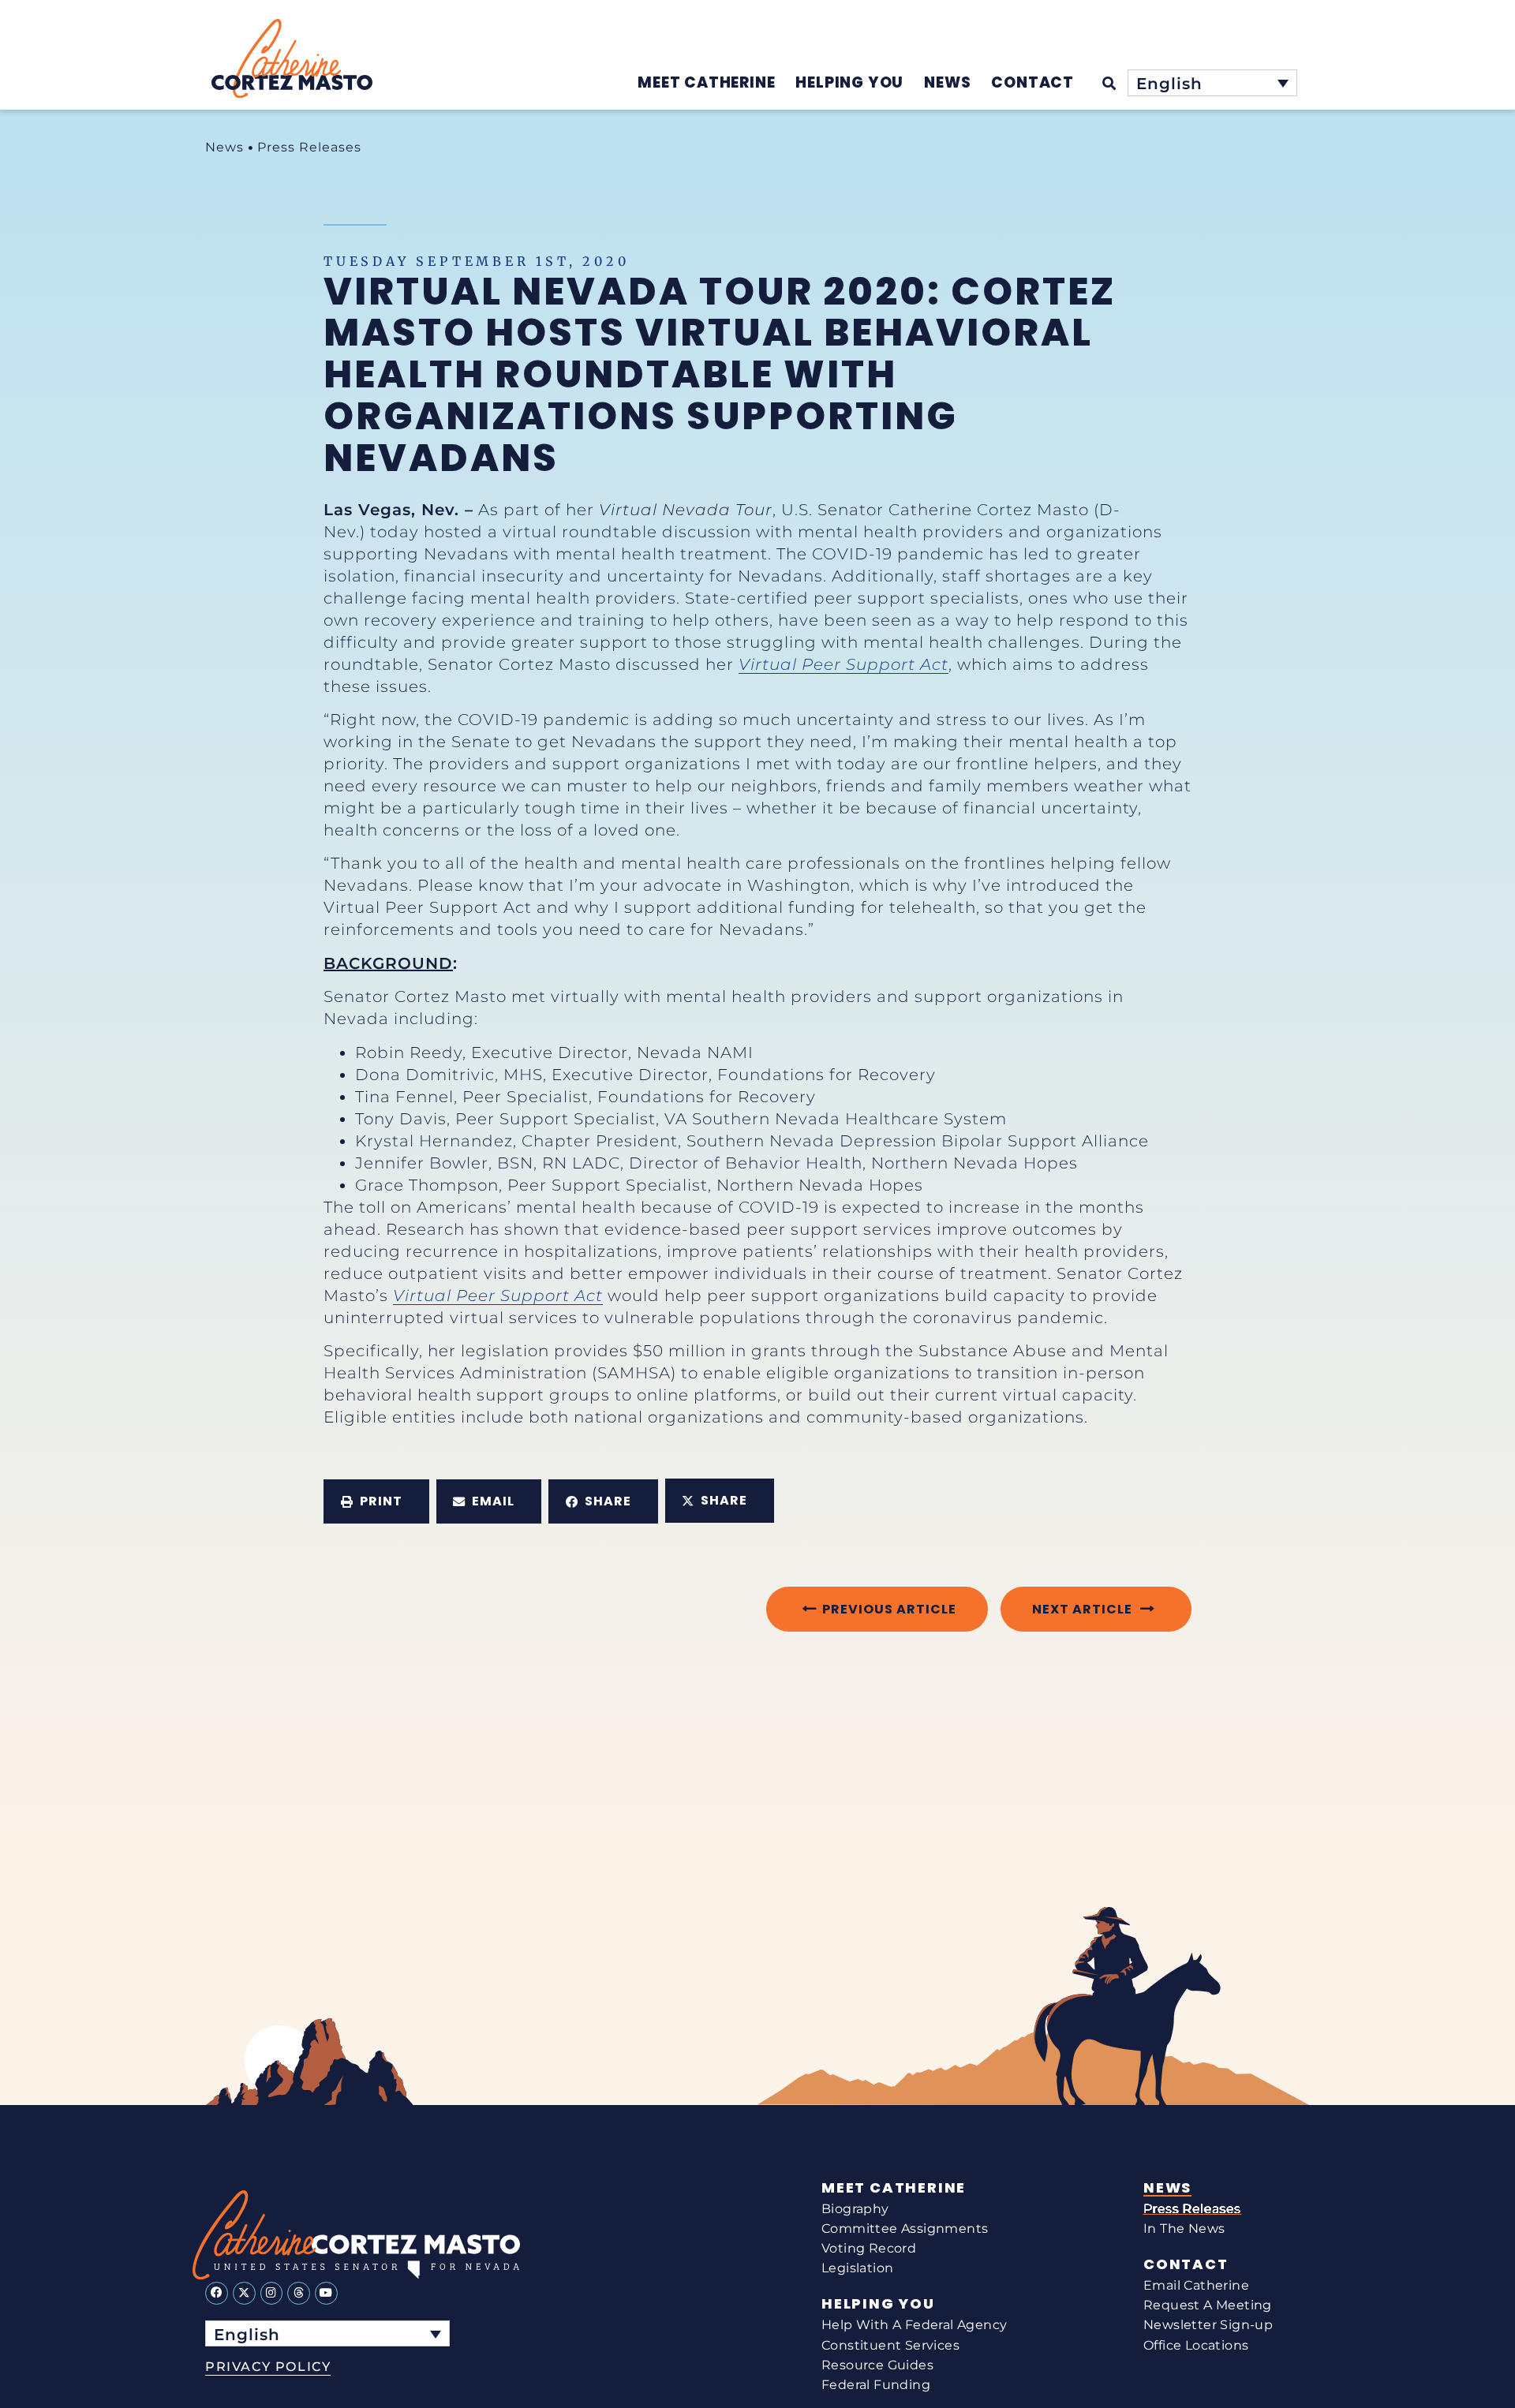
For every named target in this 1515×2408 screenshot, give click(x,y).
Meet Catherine (894, 2188)
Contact (1186, 2264)
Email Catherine (1196, 2285)
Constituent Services (890, 2345)
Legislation (857, 2268)
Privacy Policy (268, 2367)
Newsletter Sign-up (1208, 2325)
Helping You (878, 2304)
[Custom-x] (244, 2293)
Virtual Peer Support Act (844, 664)
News (224, 147)
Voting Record (869, 2248)
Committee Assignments (905, 2229)
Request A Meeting (1208, 2305)
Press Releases (309, 147)
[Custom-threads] (299, 2293)
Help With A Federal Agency (914, 2325)
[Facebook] (217, 2293)
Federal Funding (876, 2385)
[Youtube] (326, 2293)
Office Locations (1196, 2345)
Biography (855, 2209)
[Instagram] (272, 2293)
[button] (376, 1501)
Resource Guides (877, 2365)
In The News (1184, 2229)
